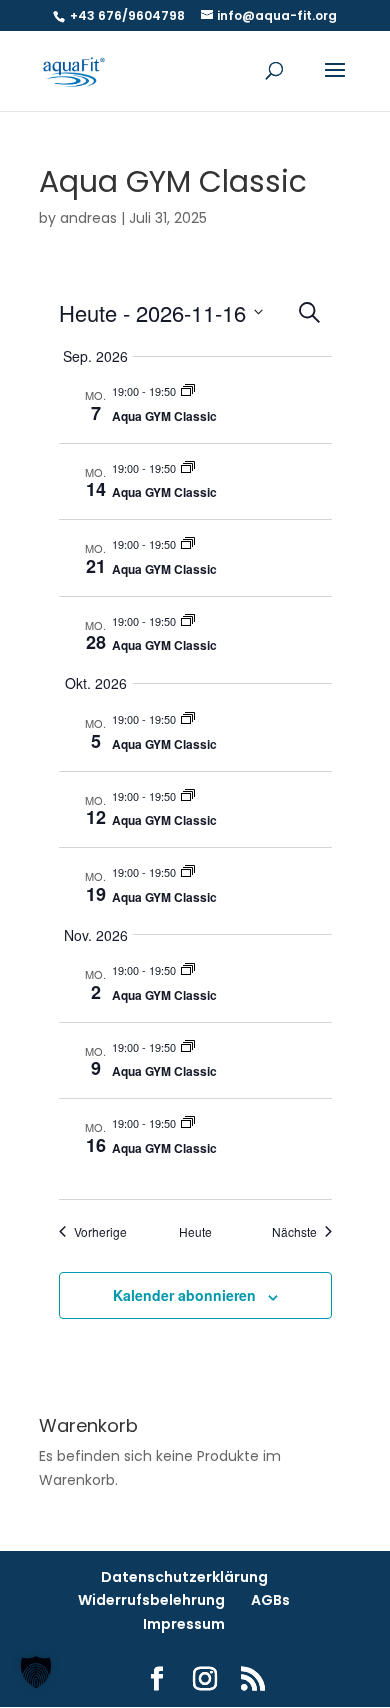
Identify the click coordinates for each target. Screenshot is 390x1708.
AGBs (270, 1600)
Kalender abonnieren (184, 1295)
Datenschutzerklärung (184, 1577)
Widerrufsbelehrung (151, 1600)
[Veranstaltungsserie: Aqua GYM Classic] (188, 391)
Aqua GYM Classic (164, 416)
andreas (88, 218)
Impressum (184, 1624)
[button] (36, 1672)
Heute (195, 1232)
